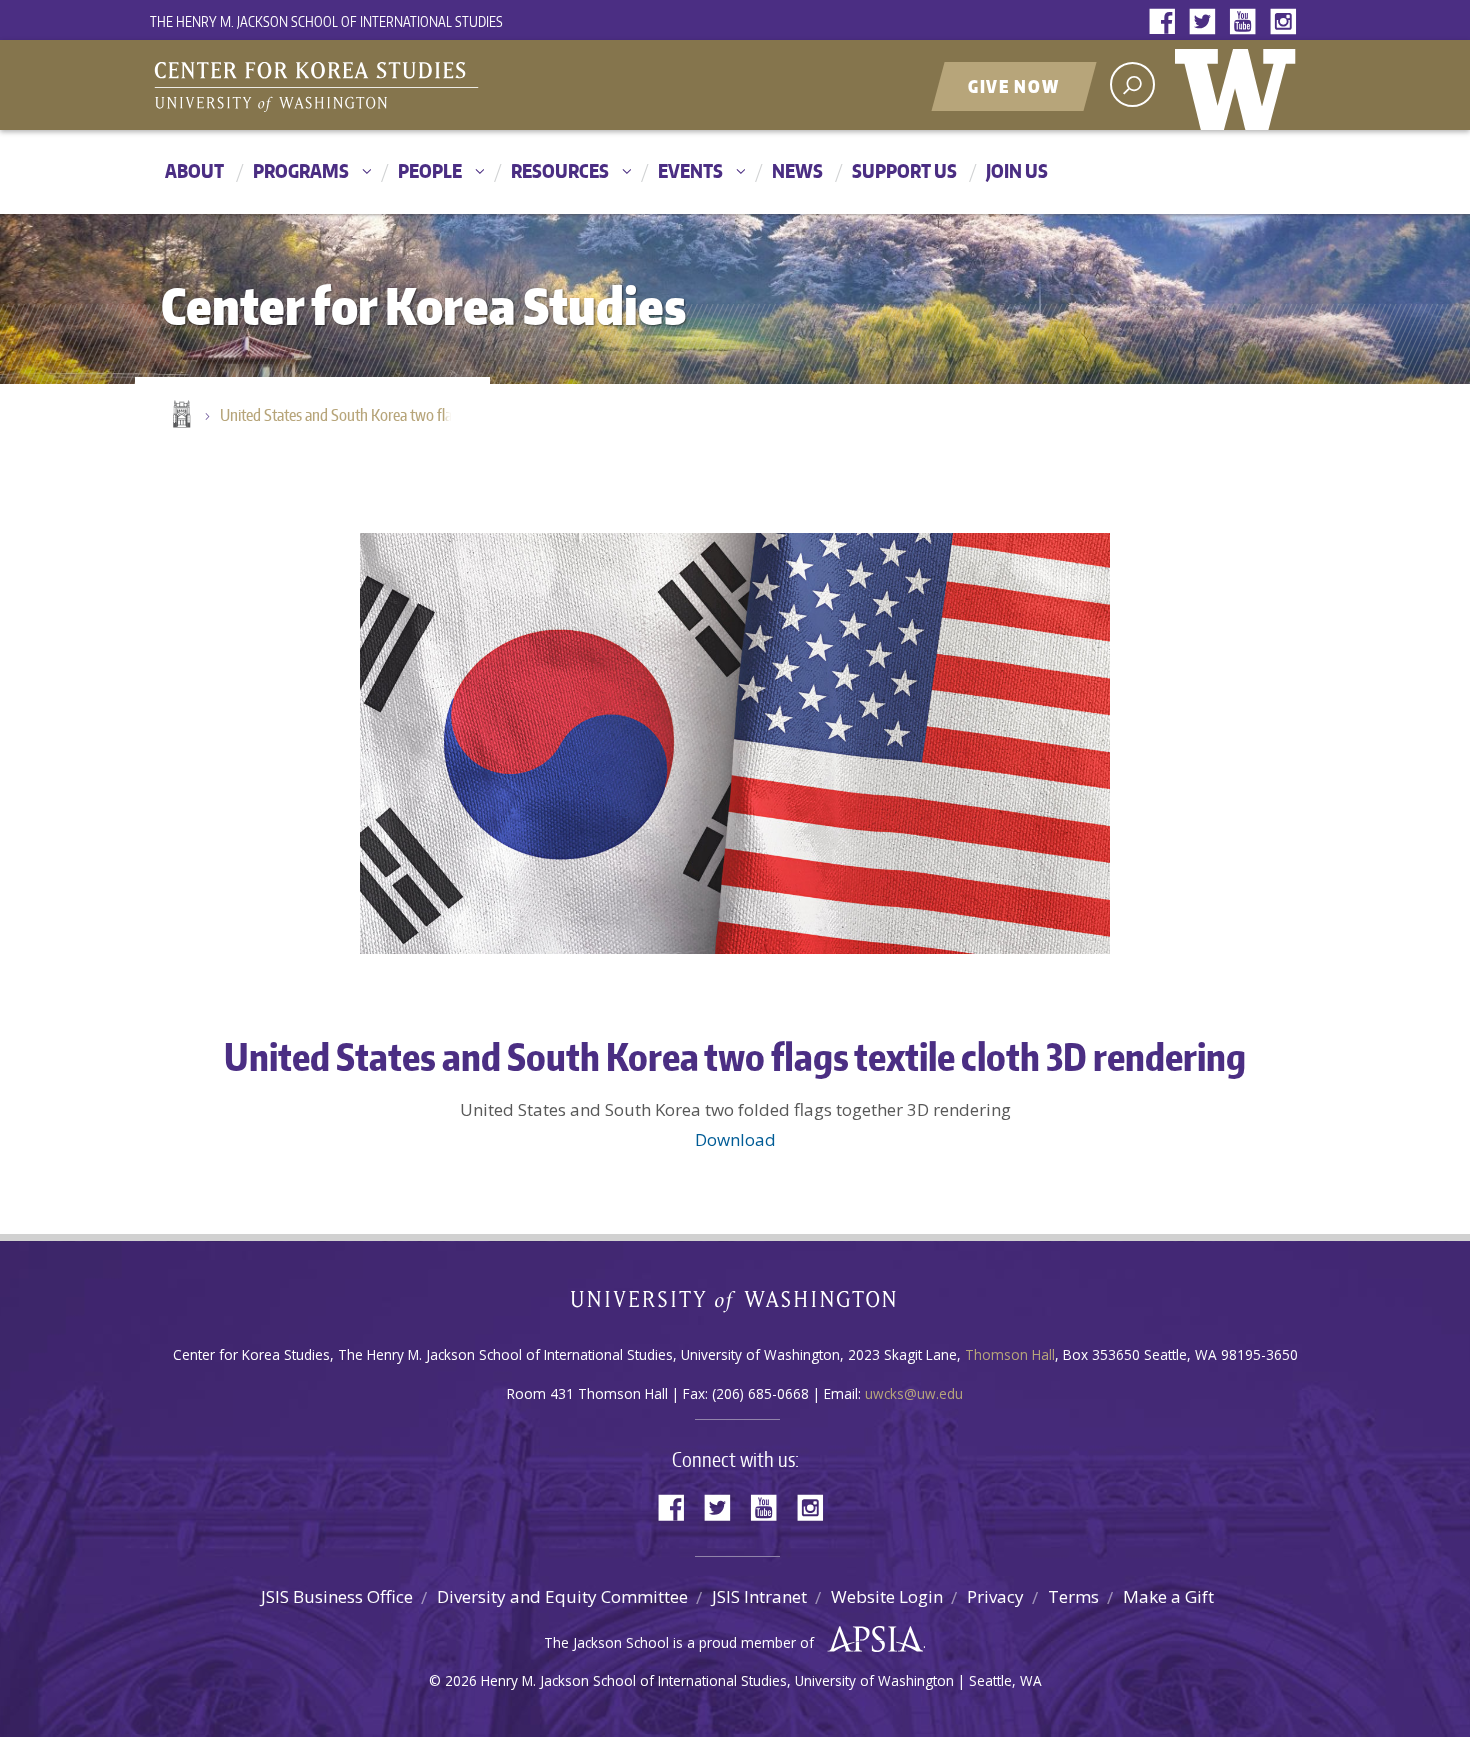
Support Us (904, 170)
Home (180, 416)
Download (735, 1139)
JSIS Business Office (337, 1596)
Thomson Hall (1010, 1354)
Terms (1073, 1596)
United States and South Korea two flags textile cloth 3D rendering (345, 415)
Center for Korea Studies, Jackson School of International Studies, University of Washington (400, 87)
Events (690, 170)
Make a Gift (1168, 1596)
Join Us (1017, 170)
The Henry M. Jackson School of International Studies (326, 21)
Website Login (887, 1596)
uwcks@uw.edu (914, 1393)
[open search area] (1132, 84)
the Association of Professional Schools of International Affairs (870, 1640)
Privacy (995, 1596)
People (430, 170)
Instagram (1287, 22)
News (797, 170)
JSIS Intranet (759, 1596)
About (194, 170)
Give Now (1014, 86)
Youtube (1247, 22)
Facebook (1167, 22)
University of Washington (1240, 85)
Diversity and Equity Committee (562, 1596)
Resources (560, 170)
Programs (301, 170)
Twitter (1207, 22)
